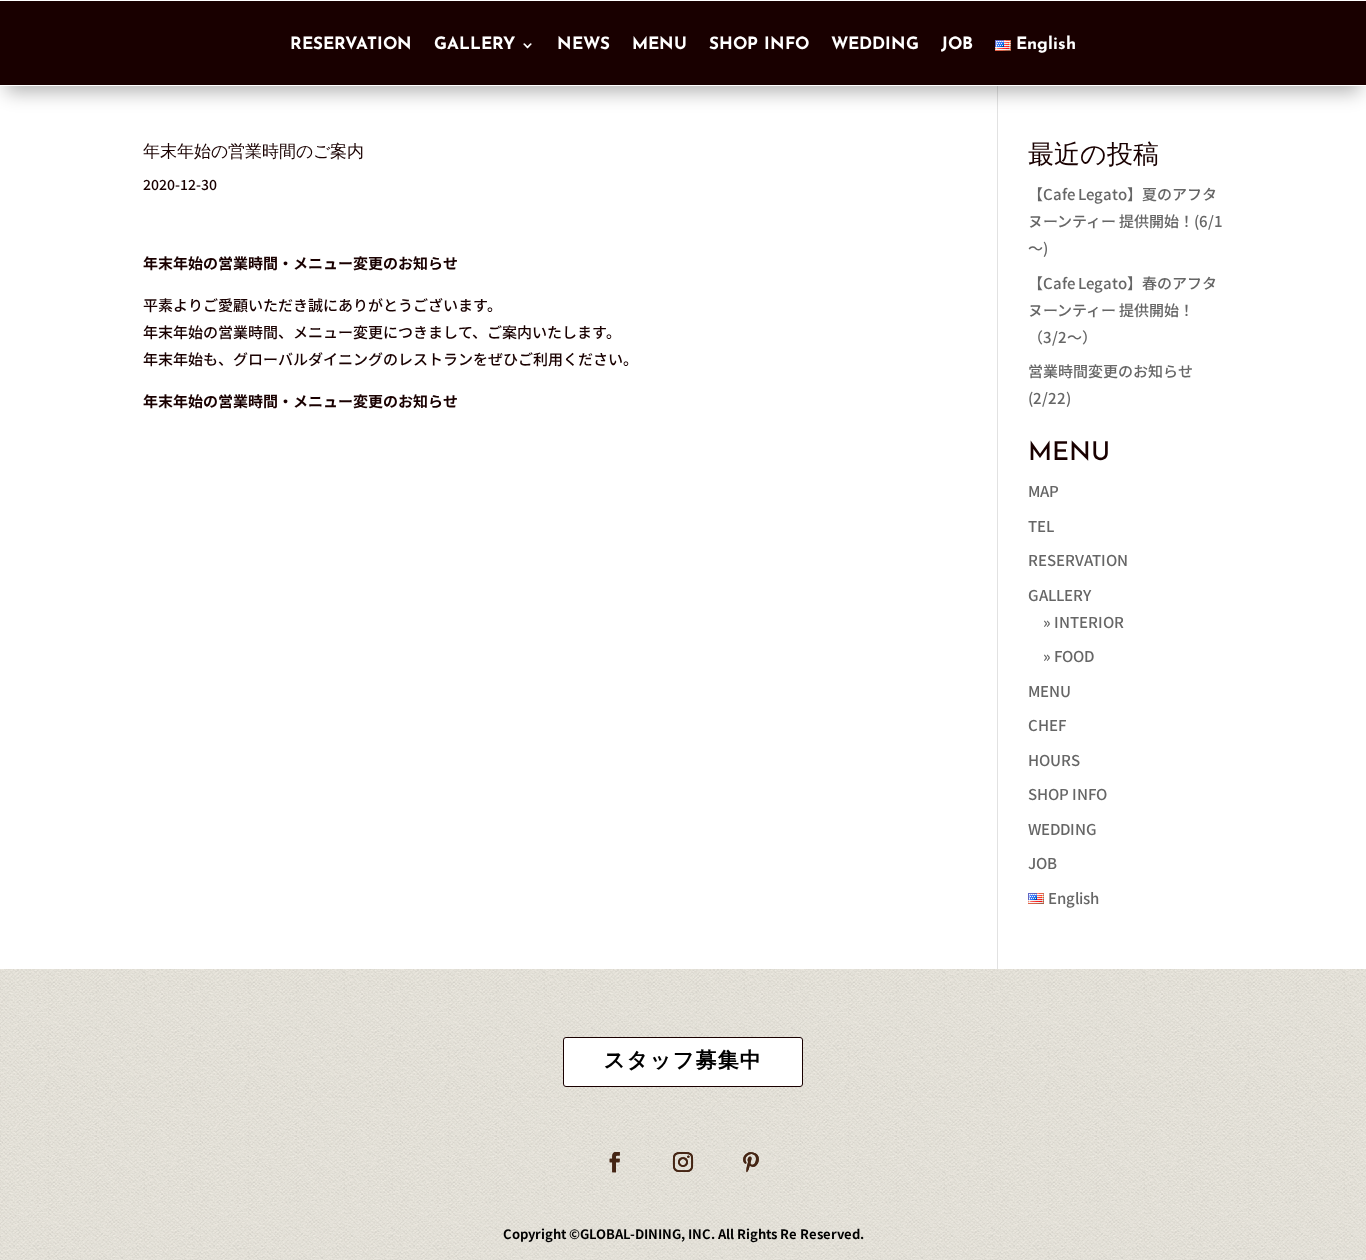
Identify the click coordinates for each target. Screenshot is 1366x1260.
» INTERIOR (1083, 621)
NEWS (583, 44)
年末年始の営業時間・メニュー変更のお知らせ (300, 400)
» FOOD (1068, 655)
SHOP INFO (759, 44)
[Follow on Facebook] (615, 1162)
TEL (1041, 525)
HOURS (1054, 759)
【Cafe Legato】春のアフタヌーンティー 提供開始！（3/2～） (1122, 309)
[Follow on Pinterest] (751, 1162)
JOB (957, 44)
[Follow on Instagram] (683, 1162)
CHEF (1047, 724)
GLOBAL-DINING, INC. (647, 1233)
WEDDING (875, 44)
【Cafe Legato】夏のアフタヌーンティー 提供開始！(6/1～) (1125, 220)
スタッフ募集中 (683, 1061)
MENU (659, 44)
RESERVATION (351, 44)
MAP (1043, 490)
